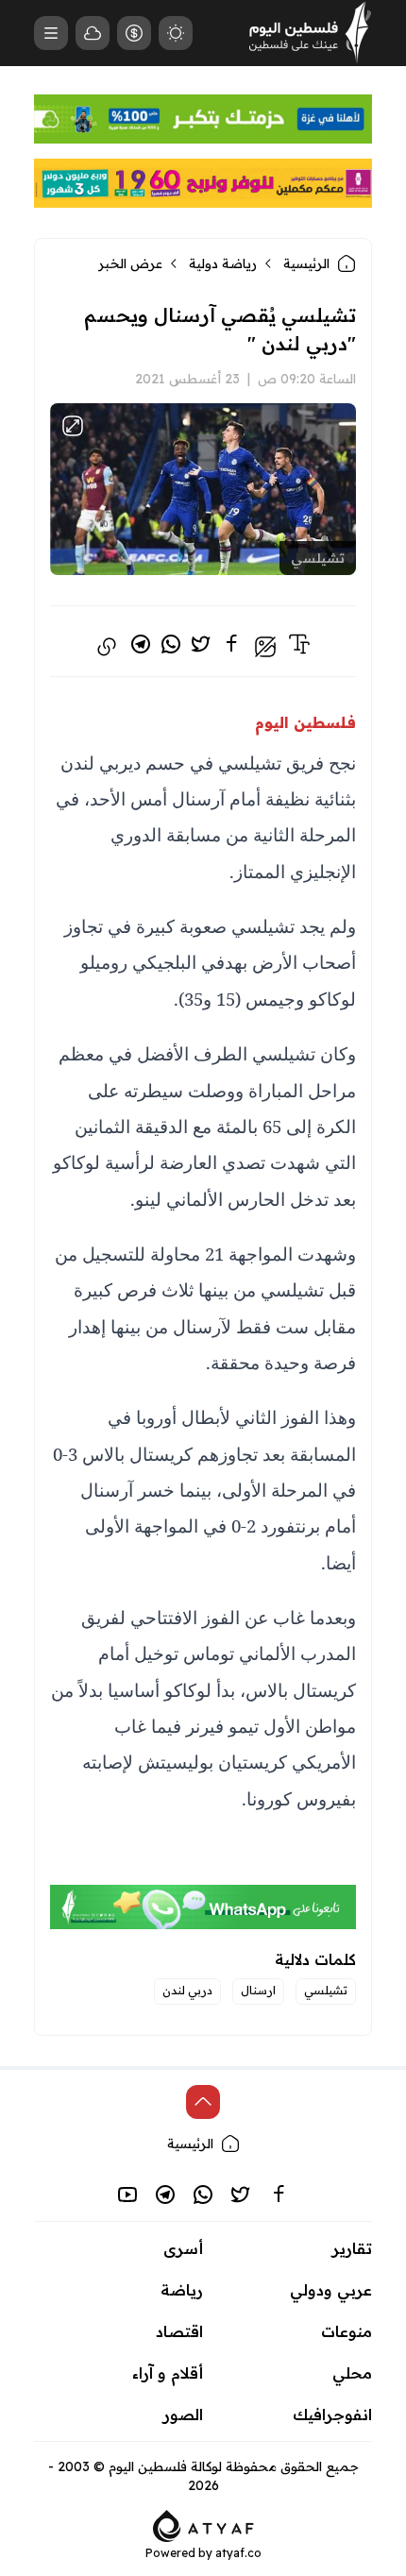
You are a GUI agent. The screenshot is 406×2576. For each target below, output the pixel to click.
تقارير (352, 2248)
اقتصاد (179, 2331)
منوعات (347, 2331)
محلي (352, 2373)
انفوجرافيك (332, 2415)
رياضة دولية (223, 263)
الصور (183, 2415)
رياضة (182, 2290)
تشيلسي (326, 1990)
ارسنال (258, 1990)
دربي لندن (187, 1990)
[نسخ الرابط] (107, 647)
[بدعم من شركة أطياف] (203, 2524)
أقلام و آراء (168, 2373)
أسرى (183, 2248)
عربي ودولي (331, 2290)
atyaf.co (238, 2553)
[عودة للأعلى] (203, 2102)
